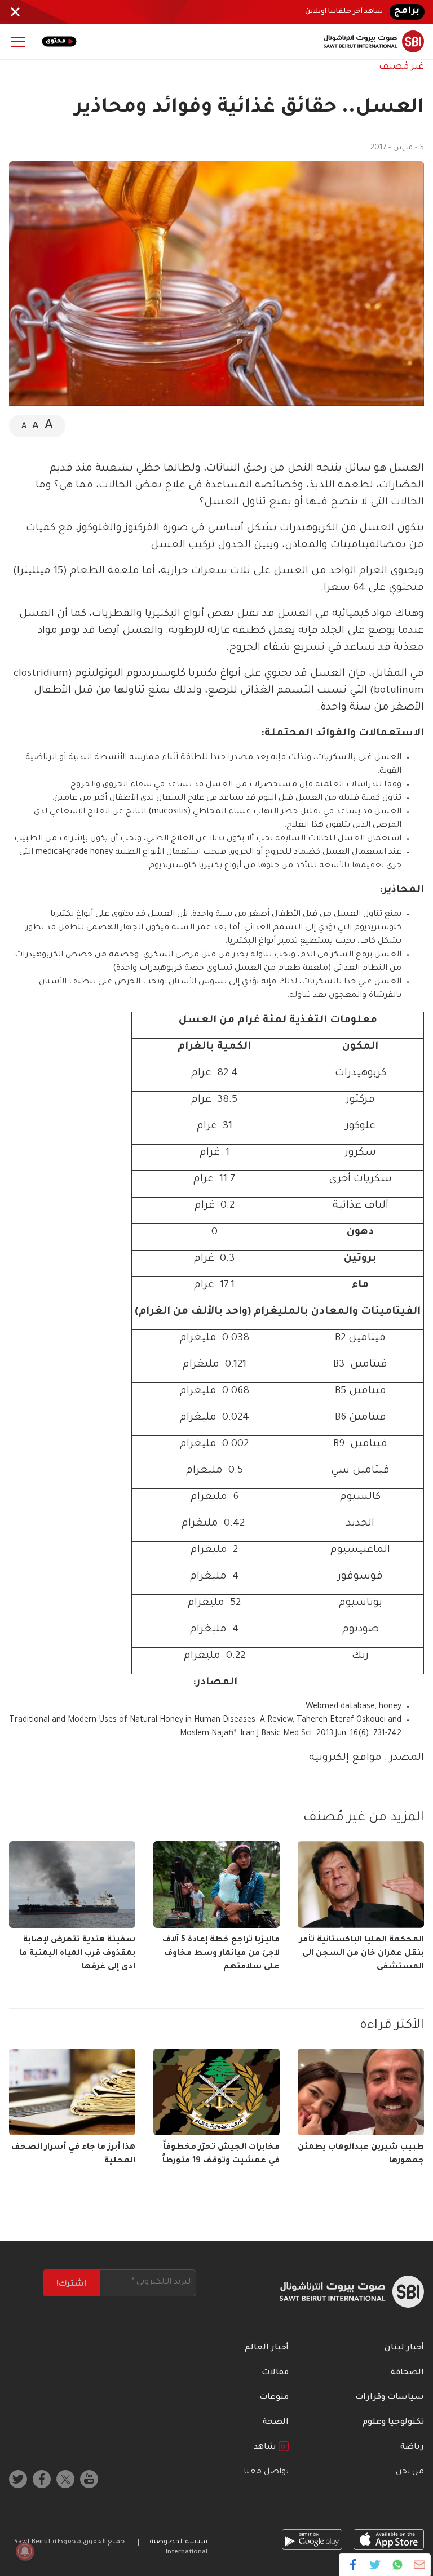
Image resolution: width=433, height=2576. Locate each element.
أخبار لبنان (404, 2348)
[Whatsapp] (397, 2565)
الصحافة (407, 2373)
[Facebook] (353, 2565)
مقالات (275, 2373)
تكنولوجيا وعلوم (393, 2423)
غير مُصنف (401, 67)
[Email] (419, 2565)
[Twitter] (375, 2565)
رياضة (412, 2448)
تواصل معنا (266, 2472)
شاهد (266, 2448)
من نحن (410, 2472)
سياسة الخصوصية (179, 2542)
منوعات (274, 2398)
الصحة (276, 2423)
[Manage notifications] (25, 2551)
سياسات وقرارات (390, 2398)
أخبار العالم (267, 2348)
